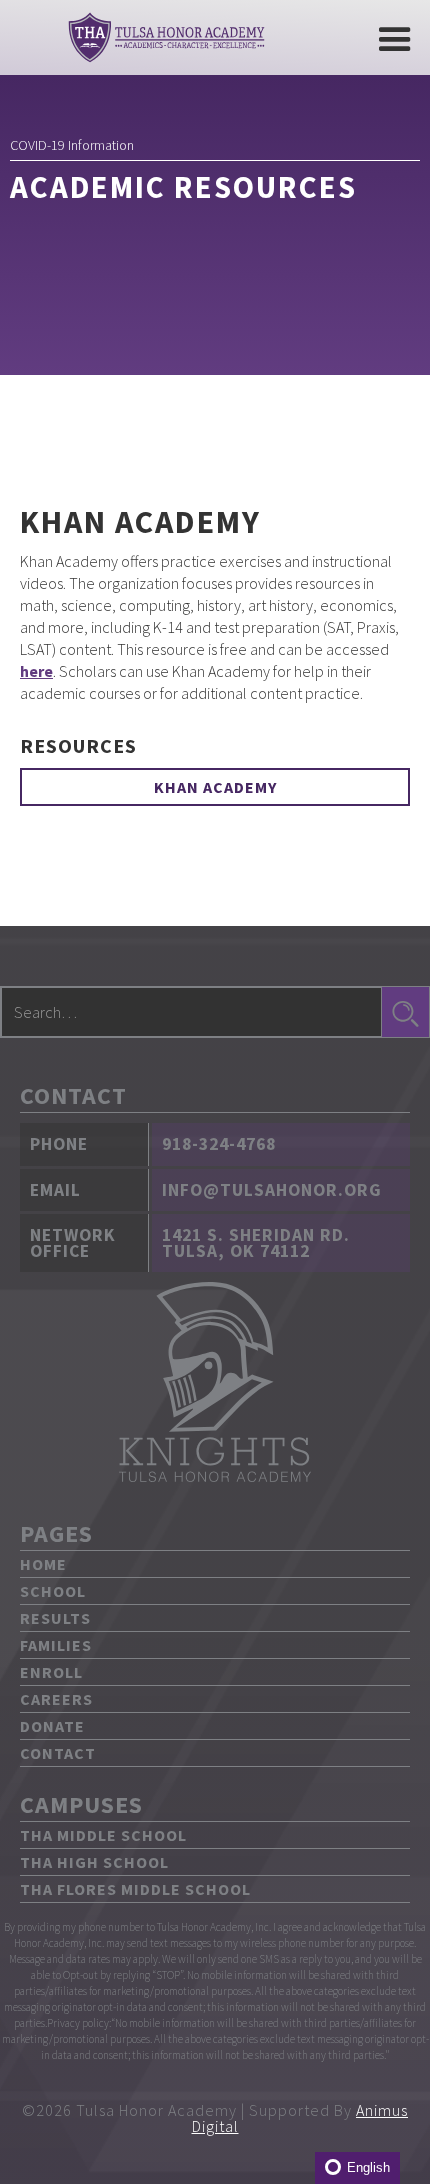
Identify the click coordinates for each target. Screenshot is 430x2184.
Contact (58, 1753)
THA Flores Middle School (135, 1889)
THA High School (94, 1862)
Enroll (51, 1672)
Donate (52, 1726)
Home (43, 1564)
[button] (392, 37)
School (53, 1591)
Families (56, 1645)
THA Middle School (103, 1835)
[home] (161, 37)
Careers (56, 1699)
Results (55, 1618)
